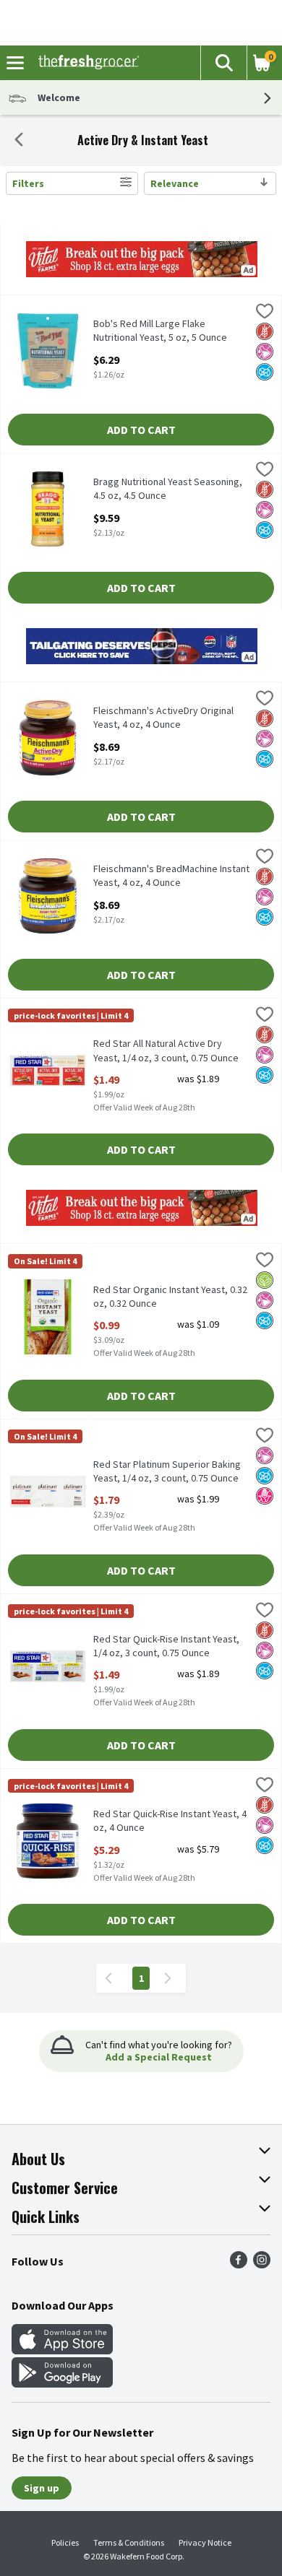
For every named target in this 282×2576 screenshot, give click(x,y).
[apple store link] (62, 2350)
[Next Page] (171, 1978)
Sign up (42, 2488)
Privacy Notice (205, 2542)
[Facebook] (239, 2264)
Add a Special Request (159, 2057)
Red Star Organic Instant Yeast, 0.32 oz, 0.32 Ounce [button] (170, 1297)
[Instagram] (262, 2264)
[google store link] (62, 2383)
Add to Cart (141, 430)
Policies (65, 2542)
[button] (223, 63)
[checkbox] (265, 313)
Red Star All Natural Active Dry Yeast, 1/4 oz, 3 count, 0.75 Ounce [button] (166, 1050)
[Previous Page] (111, 1978)
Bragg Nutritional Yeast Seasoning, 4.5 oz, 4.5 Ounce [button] (168, 489)
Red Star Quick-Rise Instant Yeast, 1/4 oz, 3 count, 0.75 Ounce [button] (166, 1646)
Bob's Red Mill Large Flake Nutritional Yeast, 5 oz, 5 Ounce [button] (160, 331)
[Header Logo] (86, 63)
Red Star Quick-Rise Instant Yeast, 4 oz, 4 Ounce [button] (170, 1821)
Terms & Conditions (129, 2542)
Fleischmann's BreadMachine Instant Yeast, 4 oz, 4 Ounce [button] (171, 876)
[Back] (19, 141)
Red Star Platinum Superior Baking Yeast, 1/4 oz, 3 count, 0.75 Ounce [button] (167, 1471)
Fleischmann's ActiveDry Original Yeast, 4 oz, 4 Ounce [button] (163, 718)
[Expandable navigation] (15, 63)
